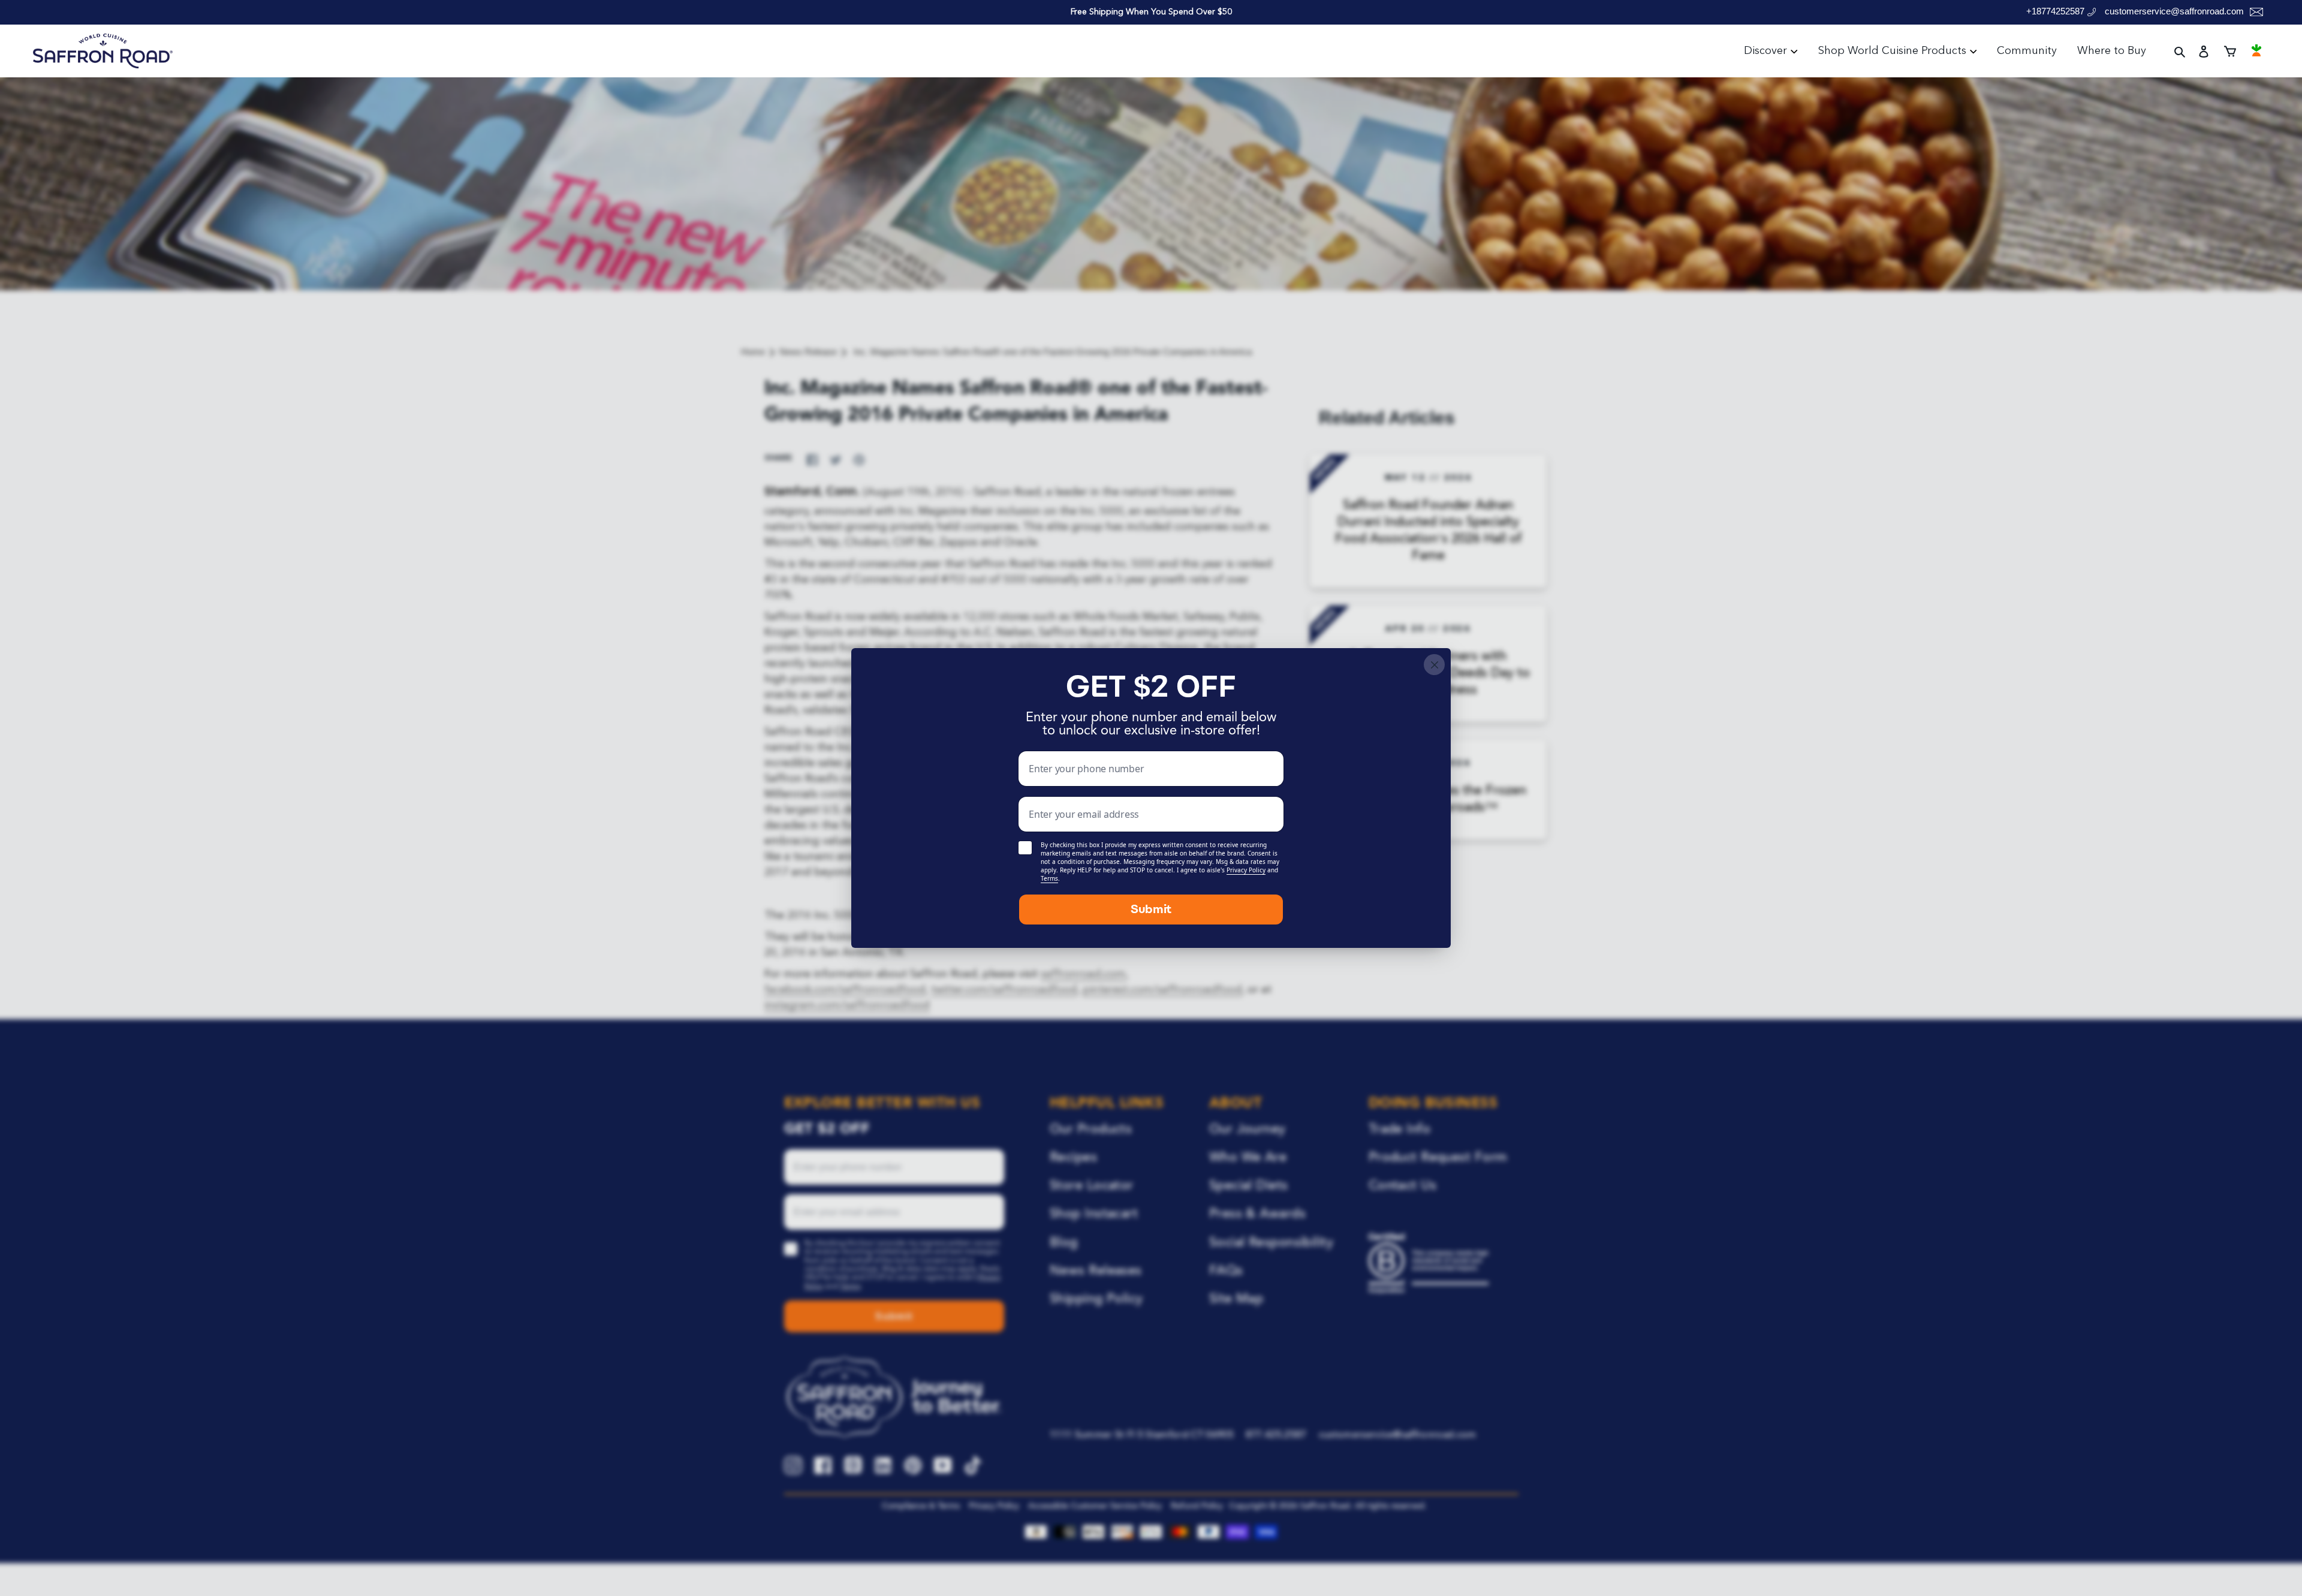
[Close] (1434, 665)
